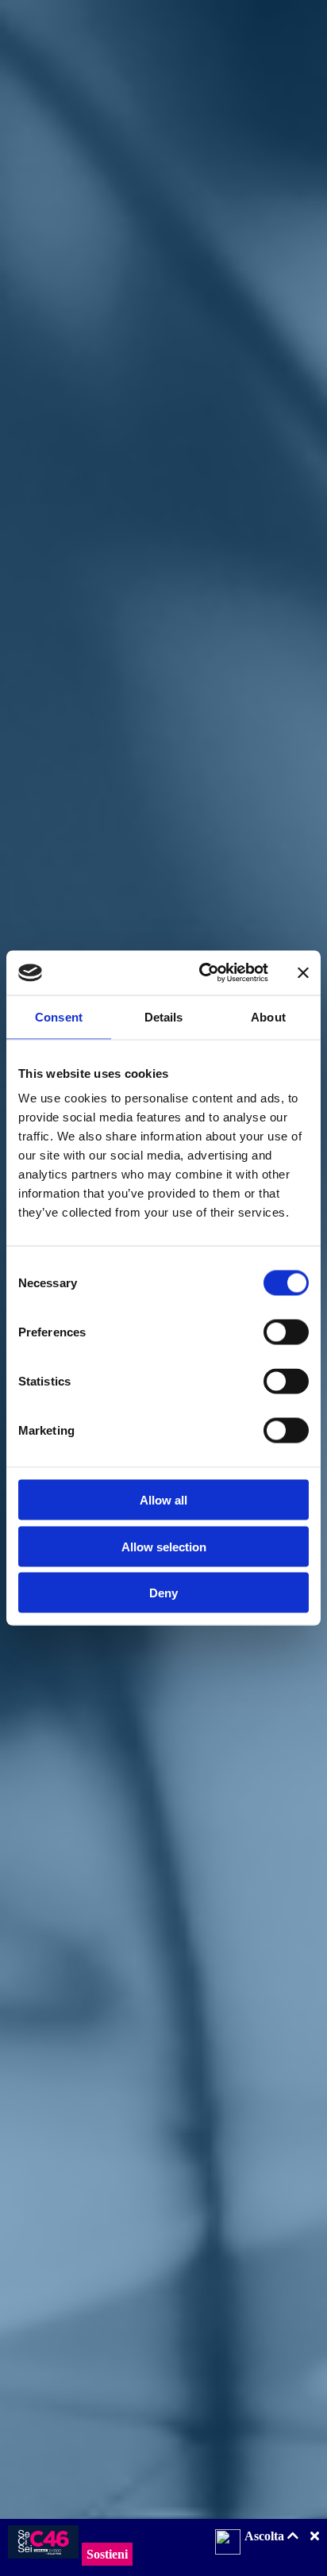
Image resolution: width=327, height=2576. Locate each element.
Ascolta (266, 2536)
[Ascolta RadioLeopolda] (228, 2543)
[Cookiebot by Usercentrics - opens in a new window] (202, 973)
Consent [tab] (59, 1016)
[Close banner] (303, 972)
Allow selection (164, 1546)
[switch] (286, 1332)
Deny (163, 1593)
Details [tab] (164, 1016)
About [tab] (268, 1016)
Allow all (163, 1500)
